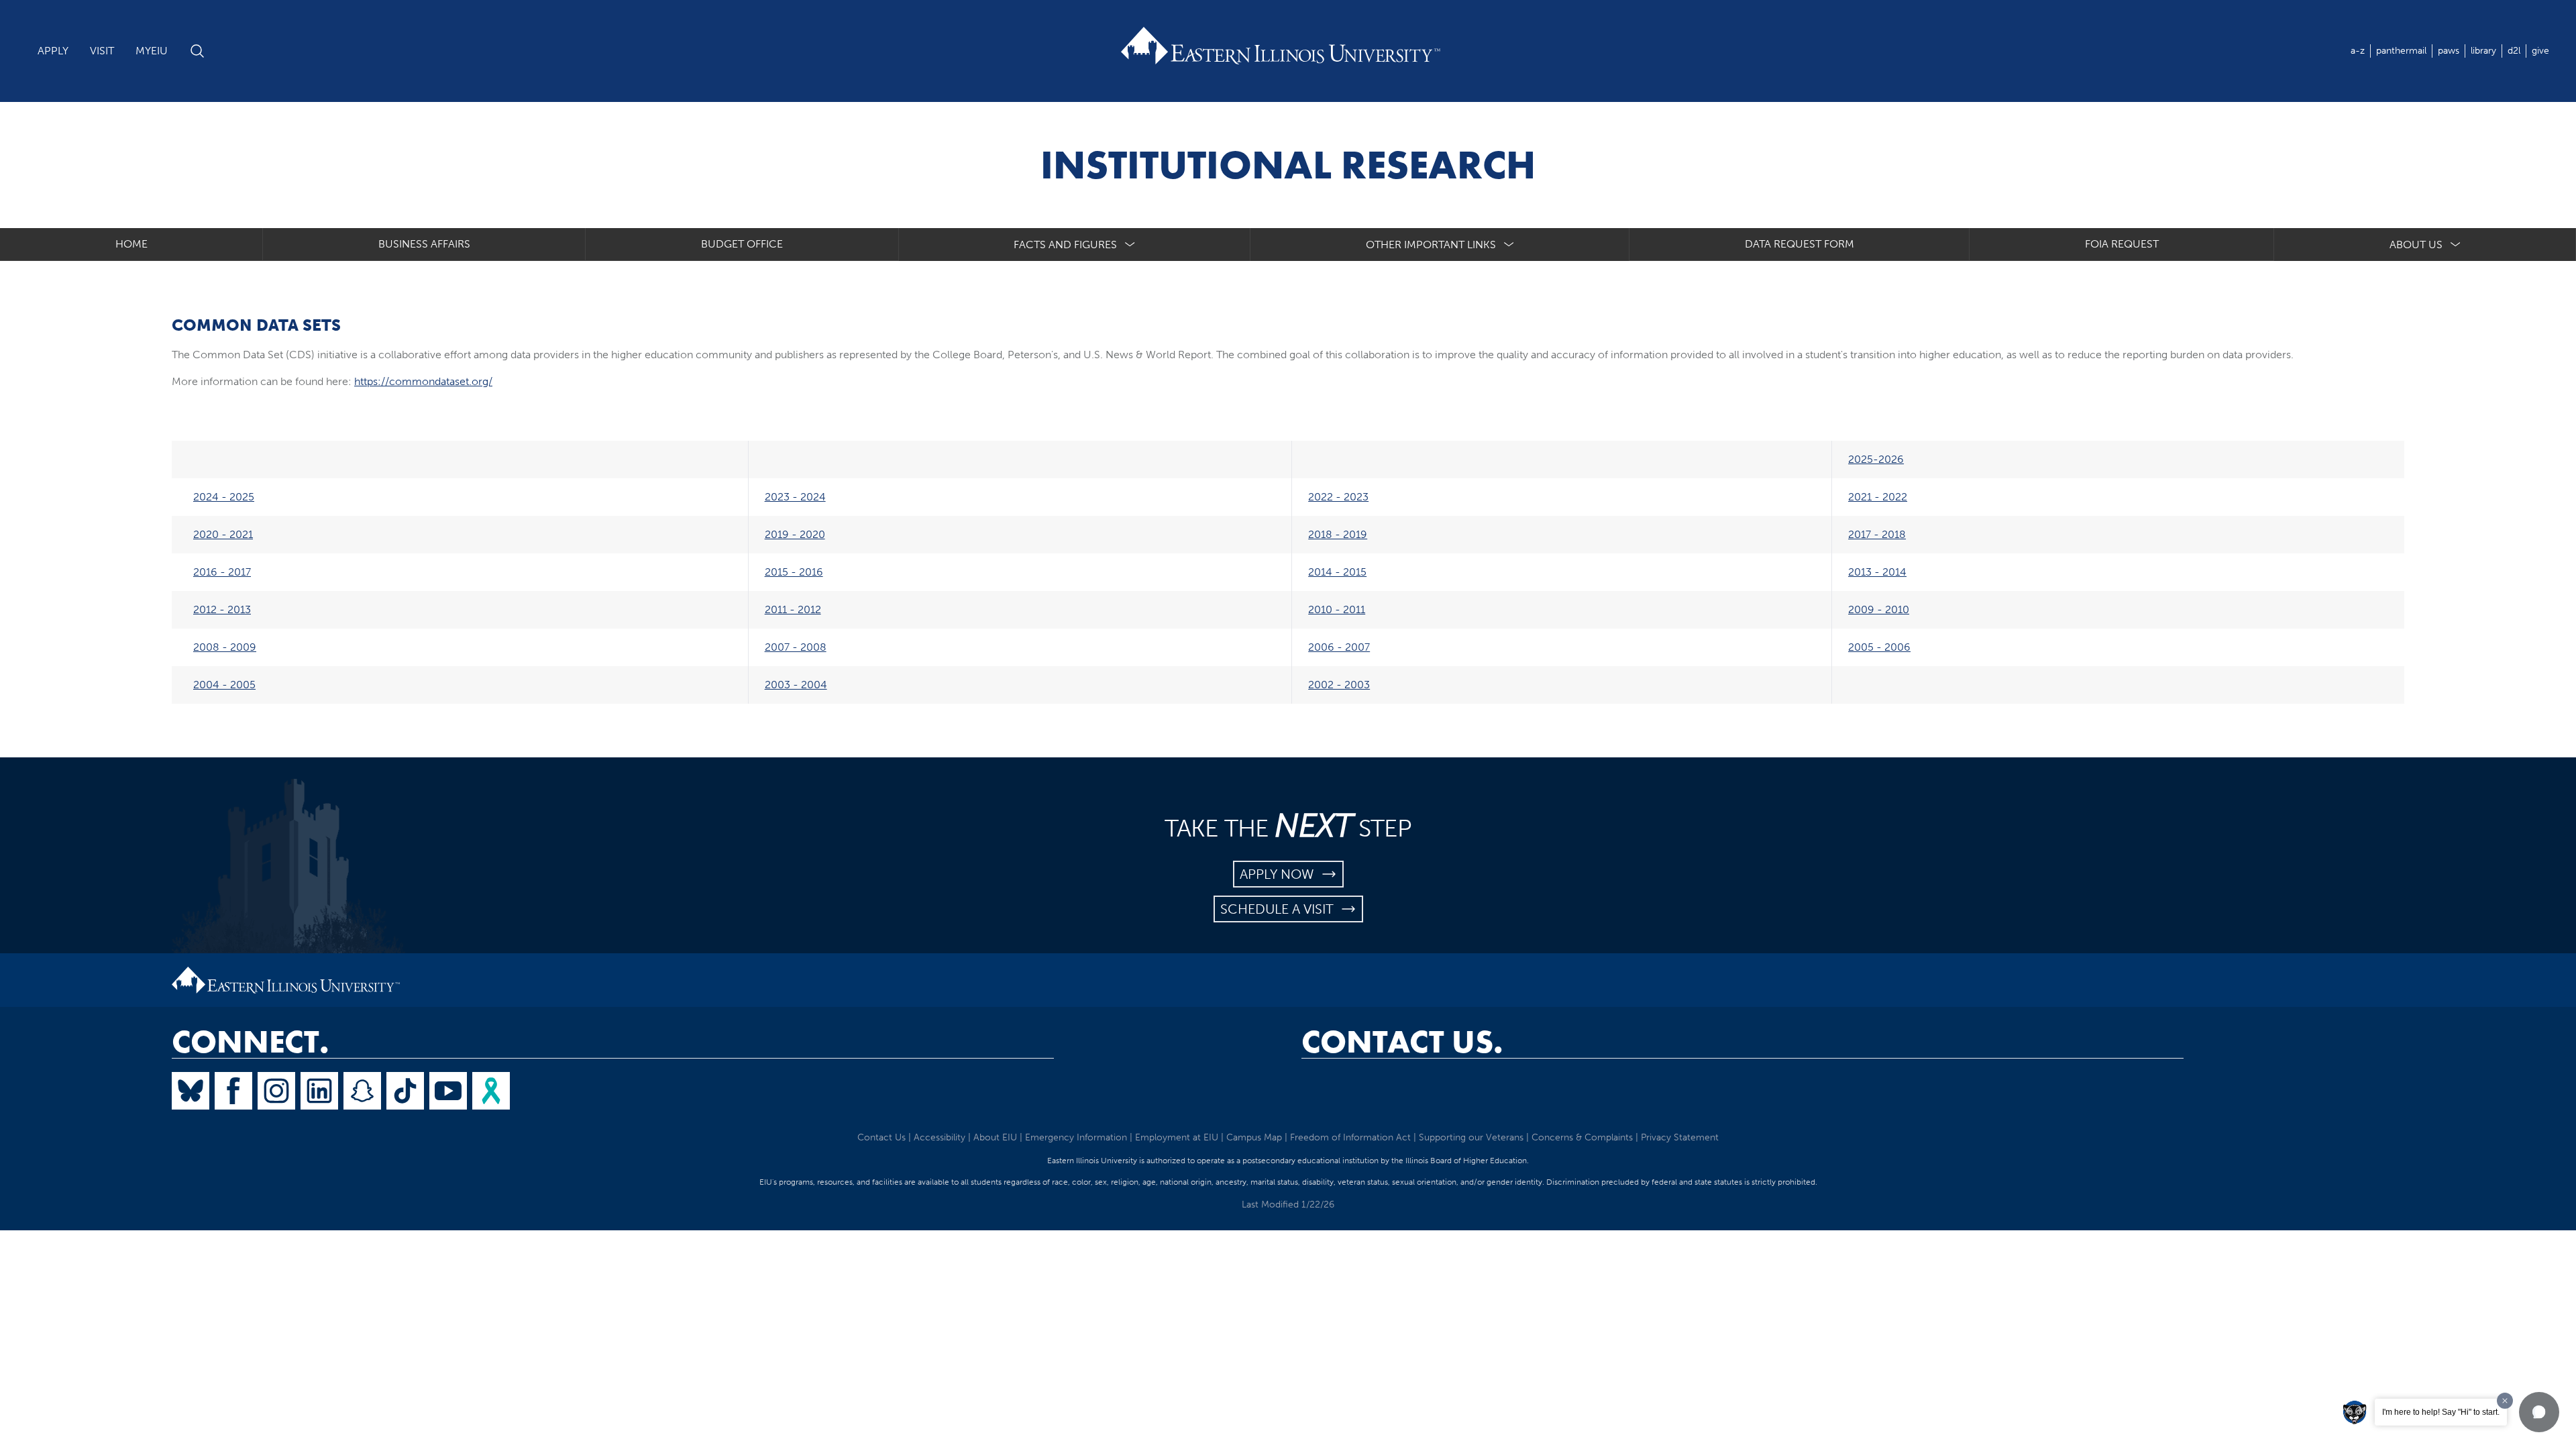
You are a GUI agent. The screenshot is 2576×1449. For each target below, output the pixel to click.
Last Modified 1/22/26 (1288, 1204)
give (2540, 51)
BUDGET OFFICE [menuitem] (742, 244)
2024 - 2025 (224, 497)
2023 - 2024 (795, 497)
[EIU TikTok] (405, 1091)
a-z (2358, 51)
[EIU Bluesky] (191, 1091)
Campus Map (1254, 1137)
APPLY (53, 51)
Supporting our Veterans (1471, 1137)
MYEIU (152, 51)
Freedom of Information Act (1350, 1137)
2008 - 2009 (225, 647)
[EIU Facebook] (233, 1091)
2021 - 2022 (1878, 497)
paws (2449, 51)
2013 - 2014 (1877, 572)
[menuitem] (1075, 245)
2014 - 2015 (1337, 572)
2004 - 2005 (224, 685)
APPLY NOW (1280, 874)
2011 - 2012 (793, 609)
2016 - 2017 (222, 572)
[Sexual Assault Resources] (491, 1091)
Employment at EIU (1177, 1137)
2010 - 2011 (1337, 609)
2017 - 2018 (1877, 534)
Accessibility (940, 1137)
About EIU (995, 1137)
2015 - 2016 (794, 572)
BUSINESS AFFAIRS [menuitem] (424, 244)
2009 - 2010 (1879, 609)
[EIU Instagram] (276, 1091)
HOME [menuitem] (131, 244)
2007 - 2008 (796, 647)
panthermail (2401, 51)
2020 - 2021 (223, 534)
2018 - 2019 (1338, 534)
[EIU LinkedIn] (319, 1091)
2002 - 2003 (1339, 685)
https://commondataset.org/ (423, 381)
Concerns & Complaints (1582, 1137)
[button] (2539, 1412)
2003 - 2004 (796, 685)
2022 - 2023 (1338, 497)
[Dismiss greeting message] (2505, 1401)
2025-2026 (1876, 459)
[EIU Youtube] (448, 1091)
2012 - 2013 (222, 609)
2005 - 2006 (1879, 647)
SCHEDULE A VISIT (1280, 909)
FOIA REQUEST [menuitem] (2122, 244)
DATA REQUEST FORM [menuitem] (1800, 244)
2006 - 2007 (1339, 647)
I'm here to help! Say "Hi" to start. (2441, 1412)
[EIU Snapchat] (362, 1091)
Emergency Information (1076, 1137)
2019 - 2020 (795, 534)
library (2483, 51)
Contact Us (881, 1137)
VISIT (102, 51)
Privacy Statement (1680, 1137)
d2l (2514, 51)
